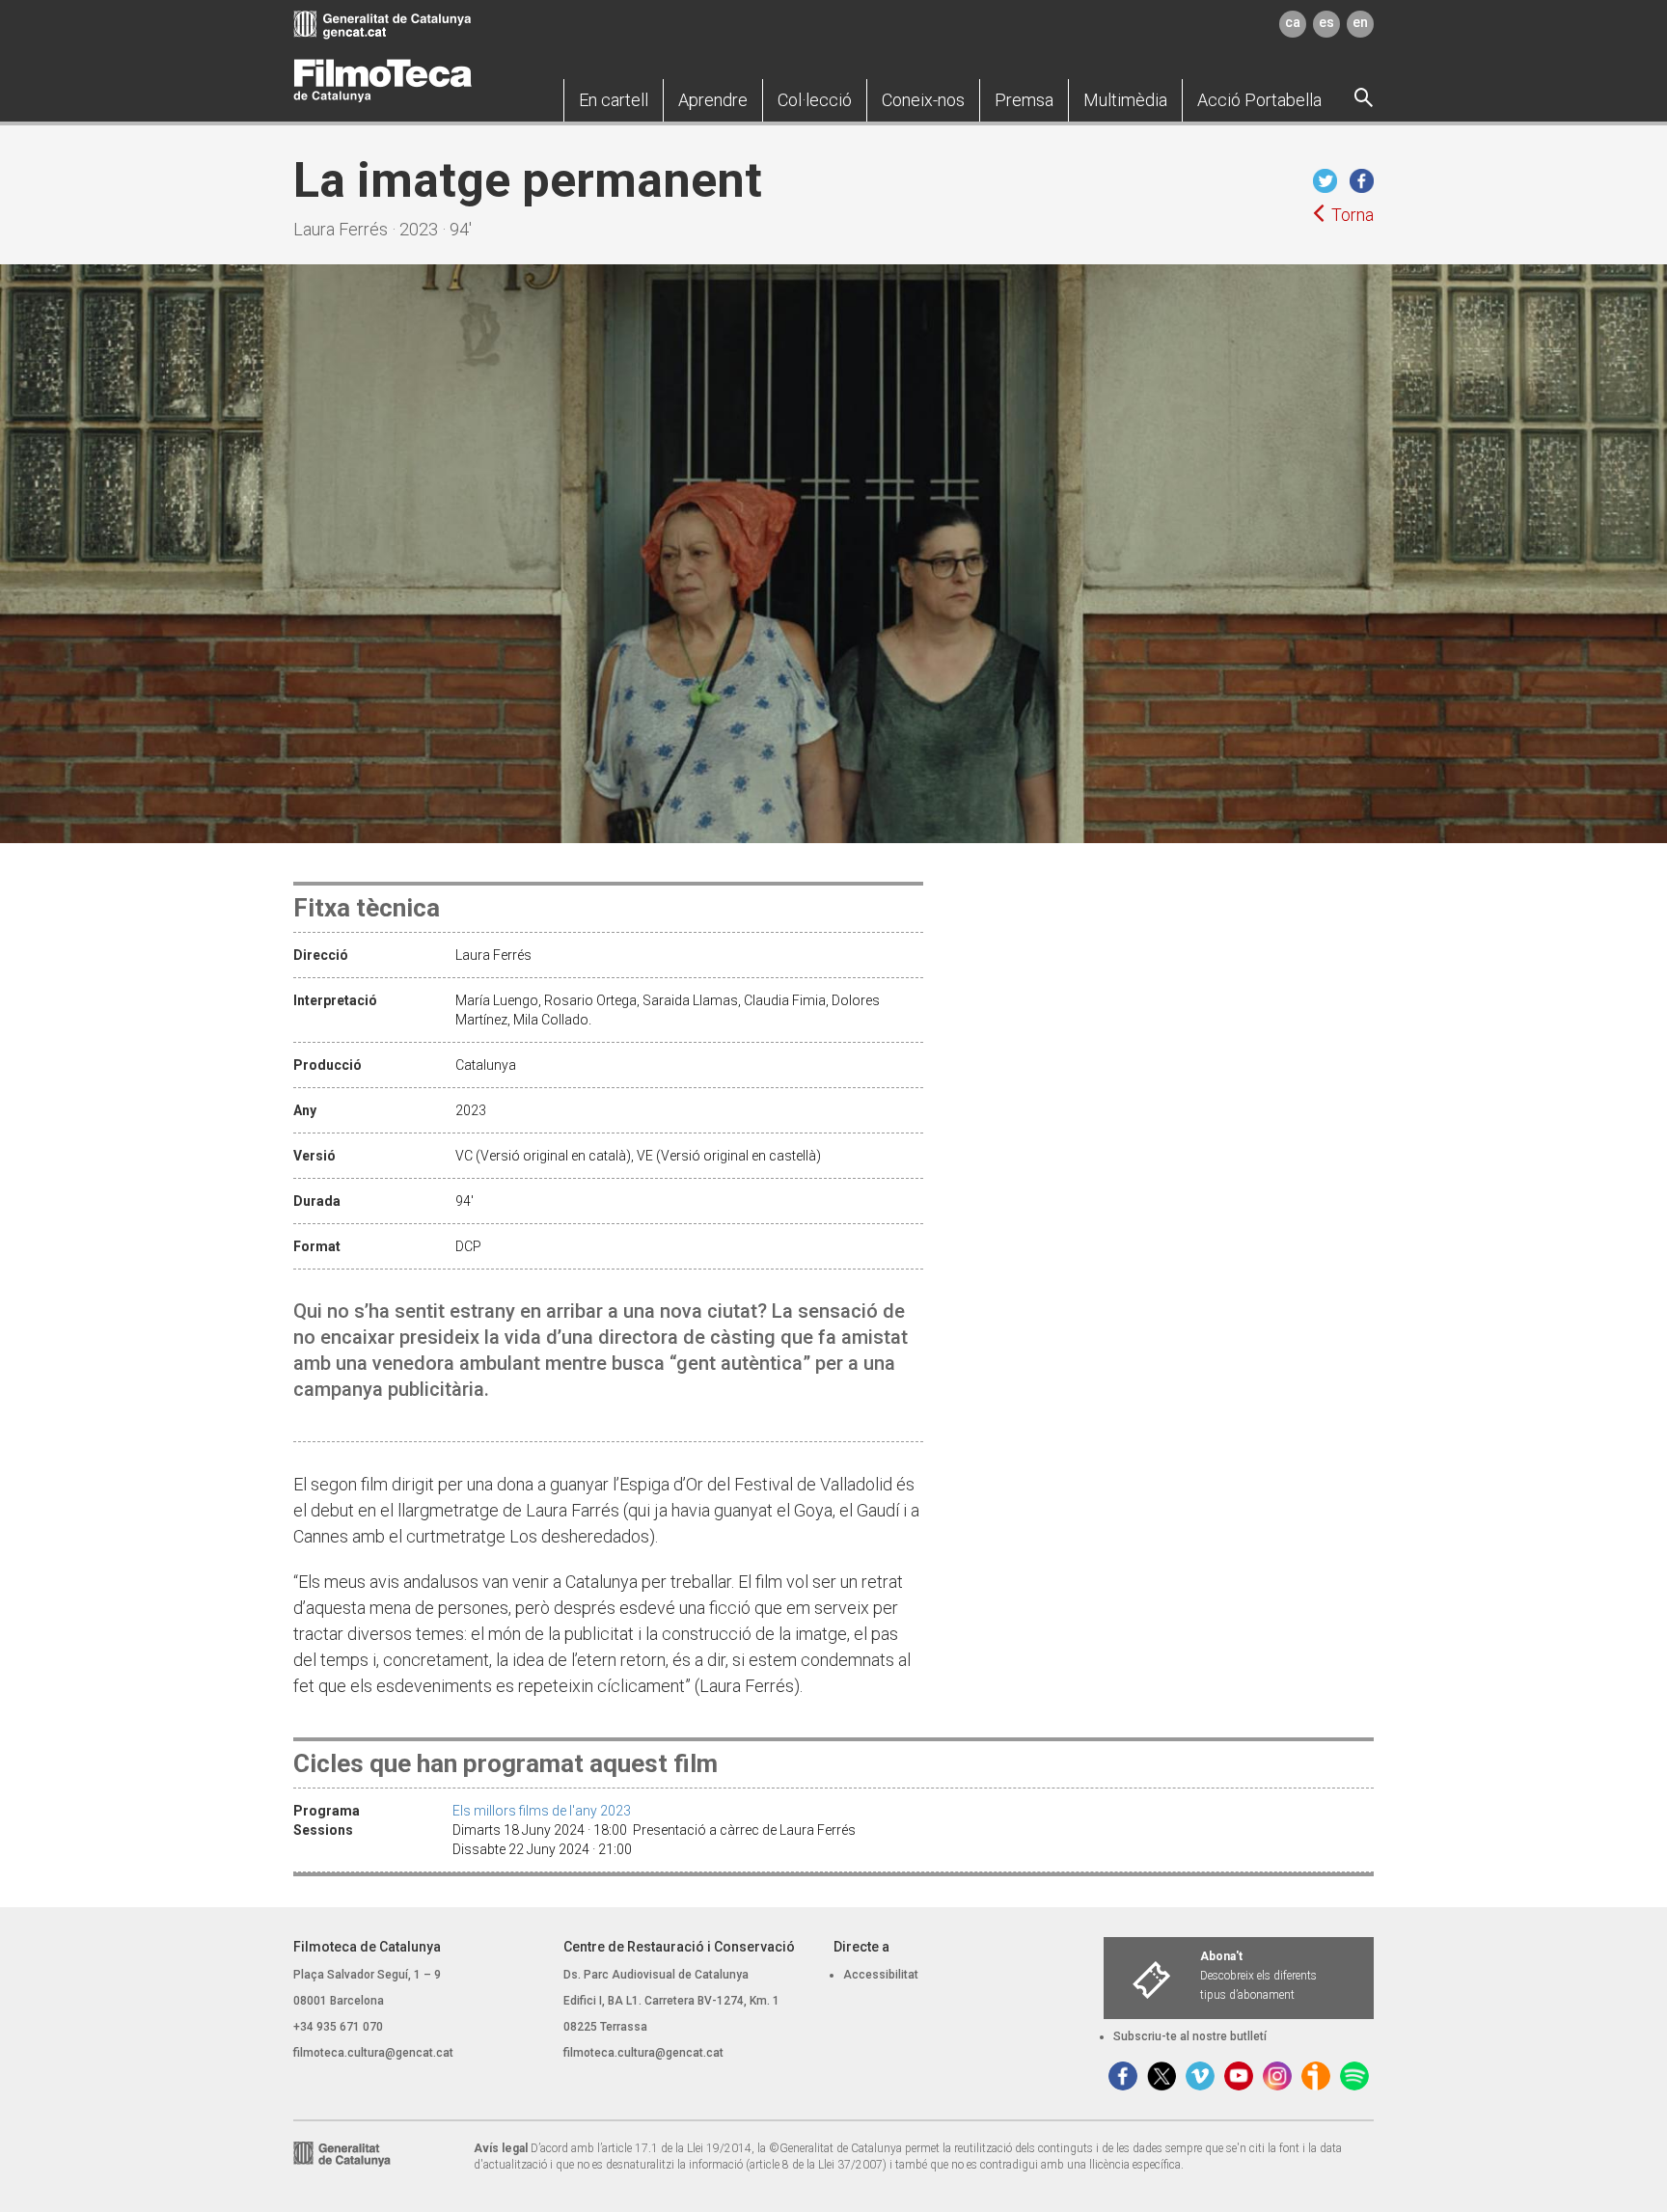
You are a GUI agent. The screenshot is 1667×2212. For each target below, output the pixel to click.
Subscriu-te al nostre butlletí (1190, 2036)
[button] (614, 100)
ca (1293, 22)
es (1326, 22)
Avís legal (501, 2148)
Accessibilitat (881, 1975)
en (1360, 22)
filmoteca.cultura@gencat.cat (373, 2053)
